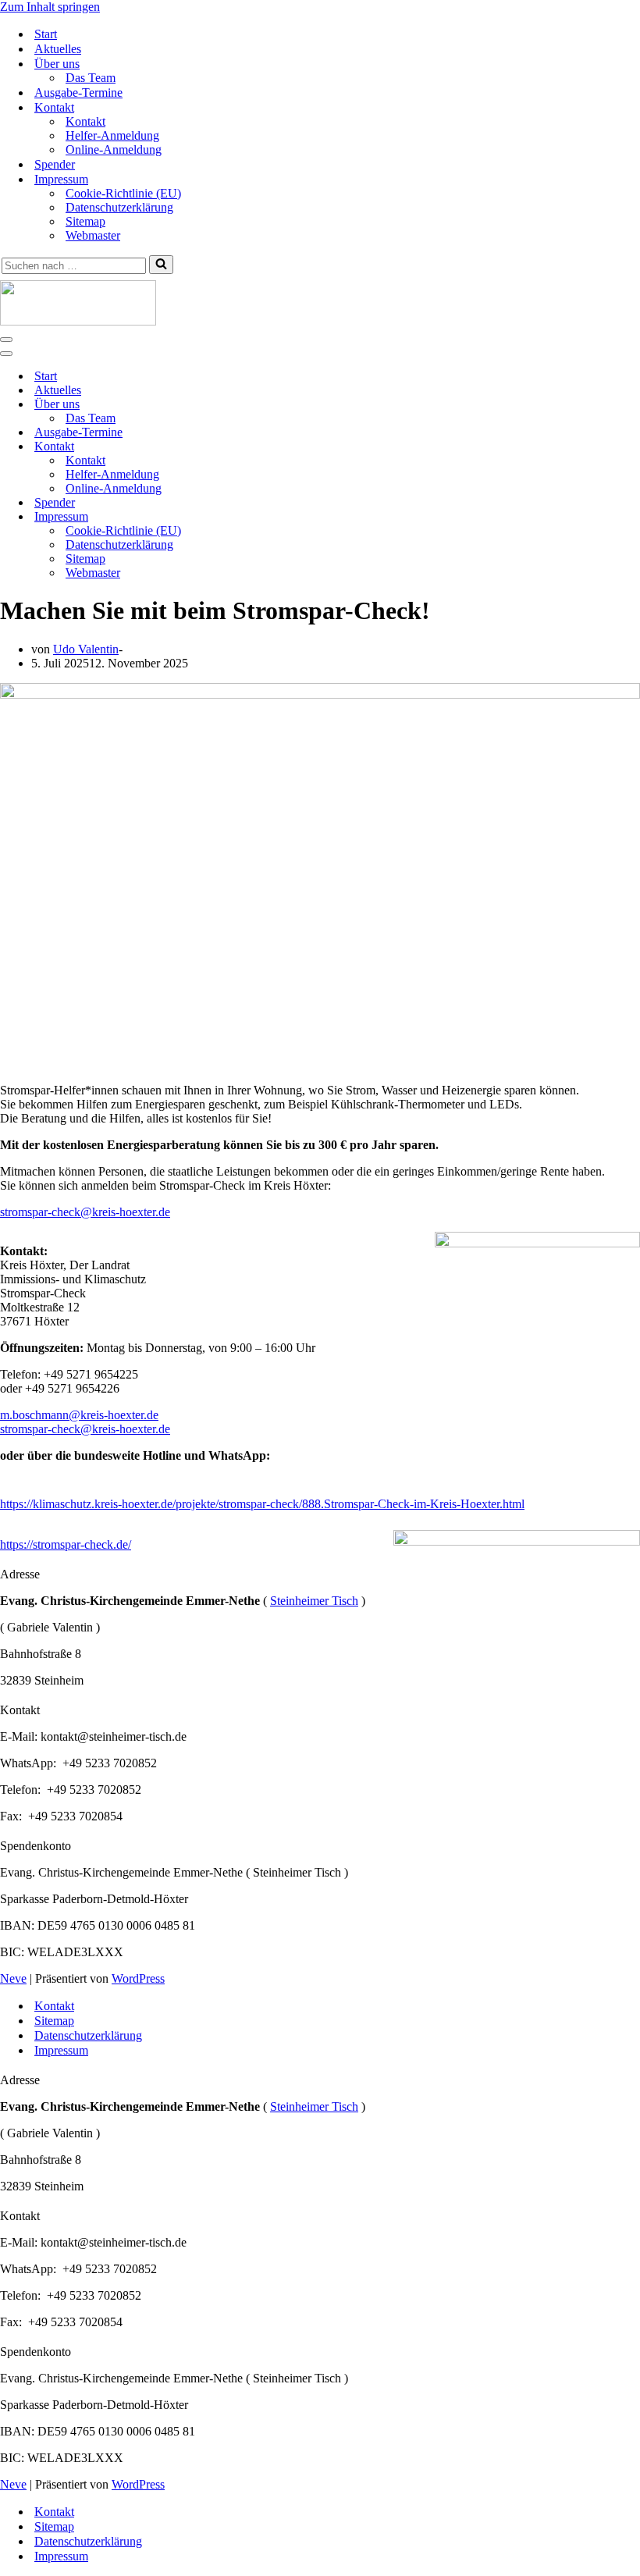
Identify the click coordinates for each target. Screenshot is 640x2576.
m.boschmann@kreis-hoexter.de (79, 1415)
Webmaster (93, 235)
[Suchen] (161, 265)
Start (46, 34)
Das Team (91, 78)
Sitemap (85, 221)
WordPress (138, 1978)
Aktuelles (58, 49)
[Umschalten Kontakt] (273, 447)
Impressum (61, 2050)
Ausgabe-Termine (78, 93)
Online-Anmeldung (114, 149)
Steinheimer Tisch (314, 1601)
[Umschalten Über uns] (273, 405)
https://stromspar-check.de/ (66, 1544)
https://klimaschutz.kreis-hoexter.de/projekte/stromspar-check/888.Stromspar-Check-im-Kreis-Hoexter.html (262, 1504)
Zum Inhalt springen (50, 7)
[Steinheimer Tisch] (320, 304)
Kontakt (85, 121)
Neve (13, 1978)
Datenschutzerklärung (119, 207)
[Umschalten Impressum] (273, 517)
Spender (55, 164)
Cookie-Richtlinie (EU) (123, 193)
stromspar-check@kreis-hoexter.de (85, 1429)
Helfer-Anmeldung (112, 135)
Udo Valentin (86, 649)
